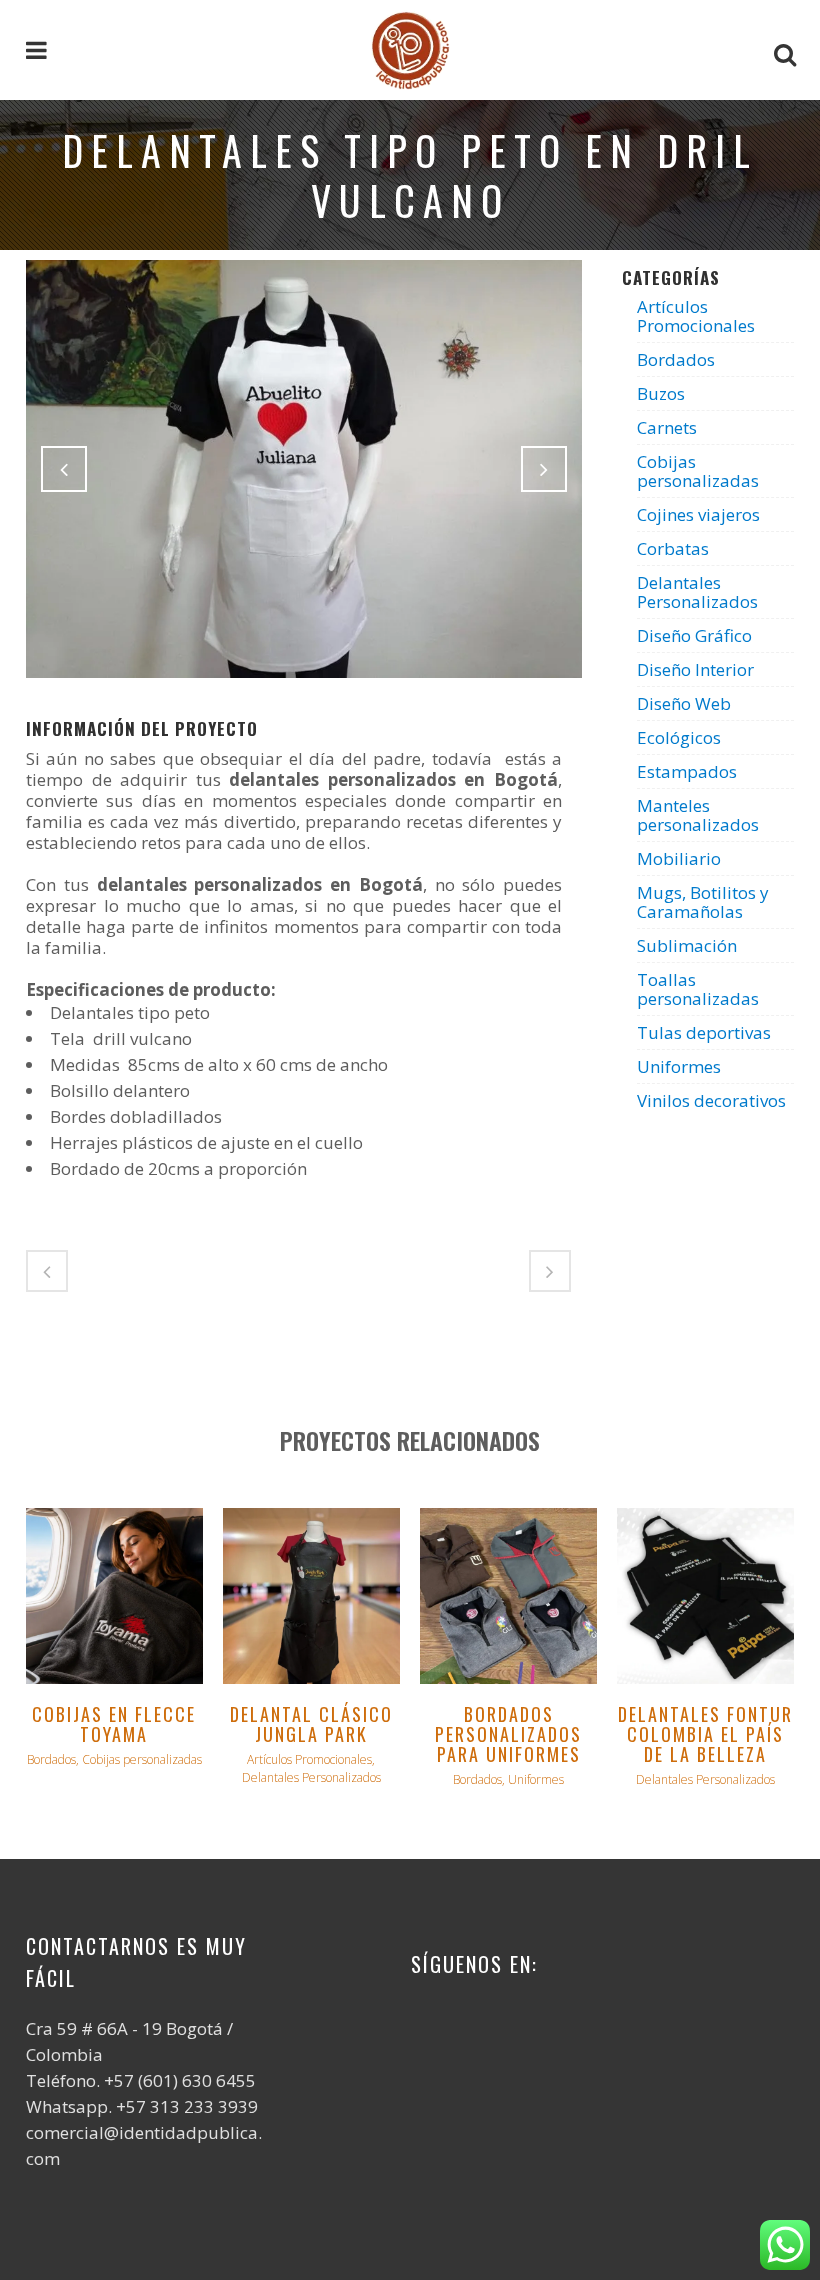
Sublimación (687, 945)
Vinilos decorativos (711, 1100)
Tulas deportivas (704, 1032)
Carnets (667, 427)
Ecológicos (679, 737)
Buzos (661, 393)
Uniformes (679, 1066)
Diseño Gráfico (694, 635)
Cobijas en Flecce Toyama (114, 1724)
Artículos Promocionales (696, 316)
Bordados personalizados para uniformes (508, 1734)
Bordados (676, 359)
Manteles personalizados (698, 815)
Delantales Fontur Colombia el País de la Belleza (705, 1734)
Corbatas (673, 548)
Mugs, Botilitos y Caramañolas (703, 902)
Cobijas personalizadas (698, 471)
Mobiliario (679, 858)
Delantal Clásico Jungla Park (311, 1724)
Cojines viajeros (698, 514)
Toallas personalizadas (698, 989)
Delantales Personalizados (697, 592)
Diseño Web (684, 703)
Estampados (687, 771)
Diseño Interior (695, 669)
